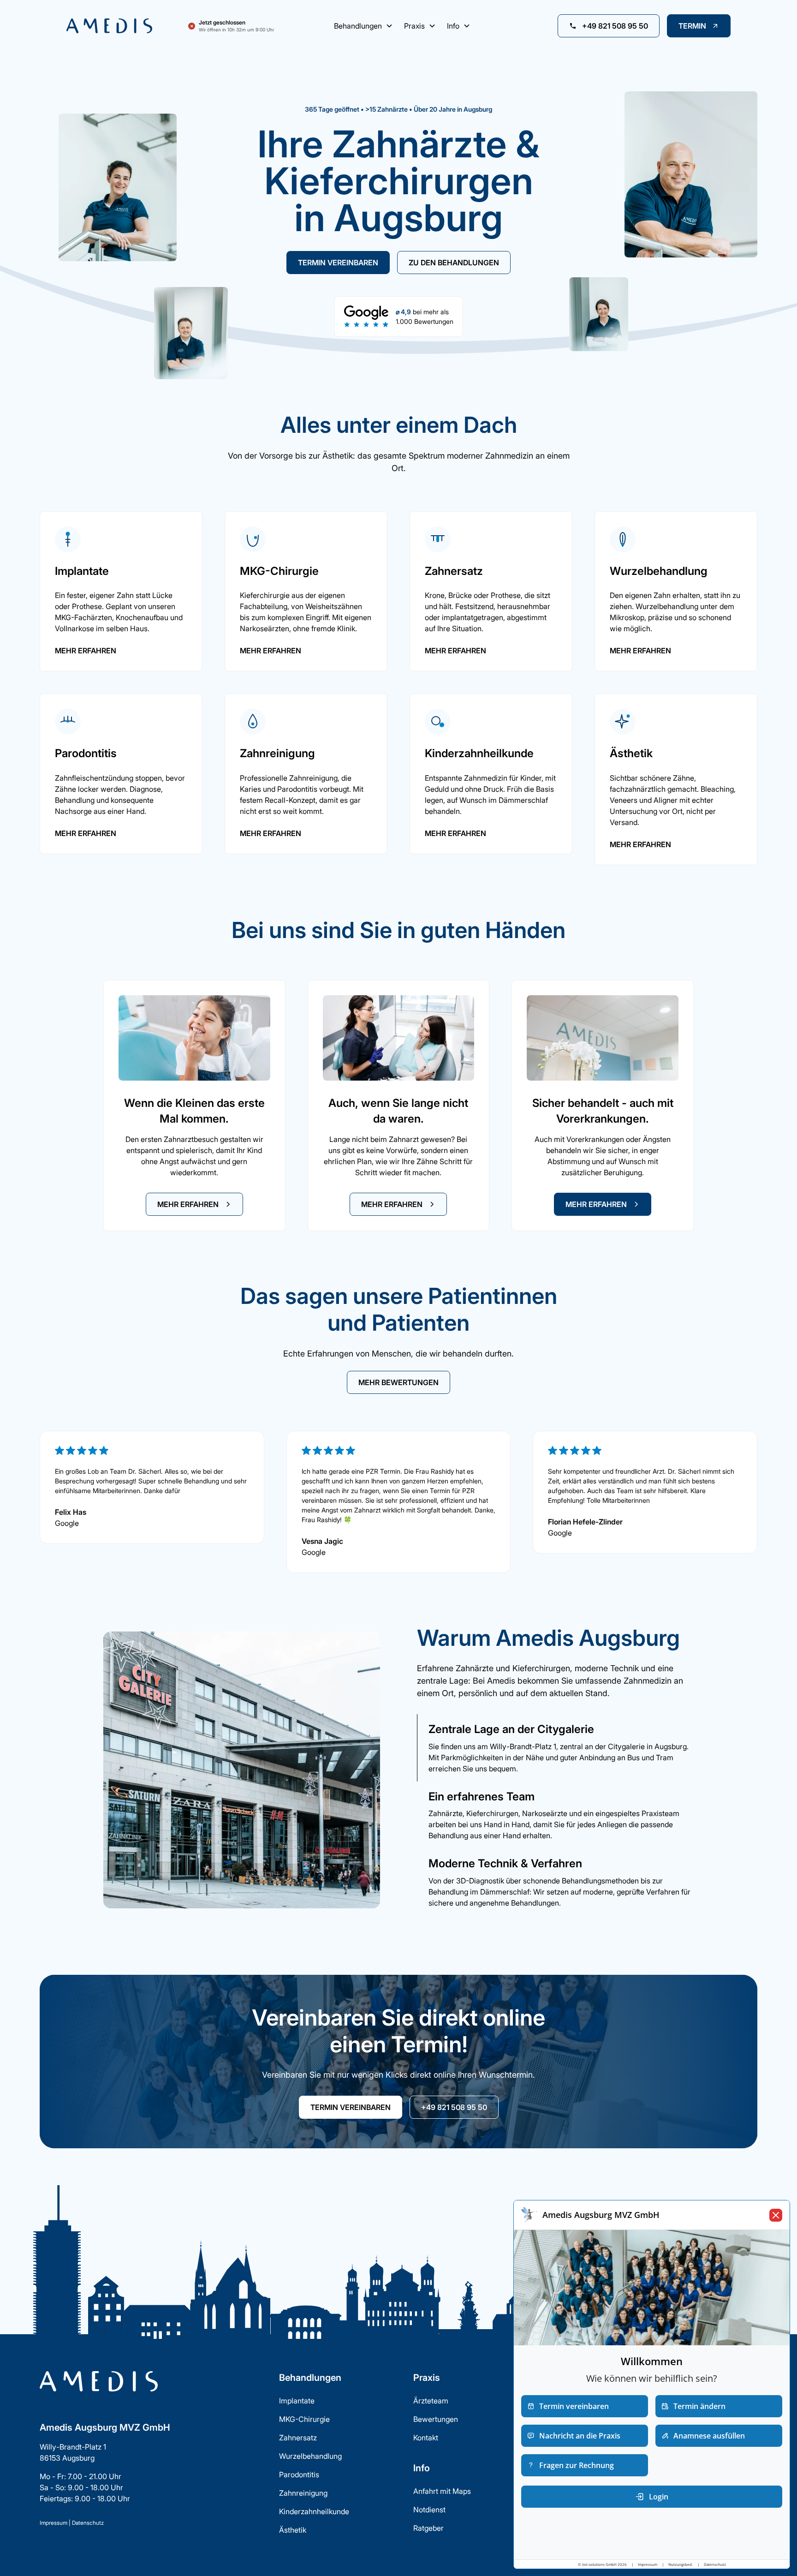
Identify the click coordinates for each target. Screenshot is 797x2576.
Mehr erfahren (86, 651)
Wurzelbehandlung (310, 2456)
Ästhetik (293, 2530)
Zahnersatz (298, 2438)
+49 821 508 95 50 (454, 2107)
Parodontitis (299, 2474)
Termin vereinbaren (338, 263)
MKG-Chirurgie (304, 2419)
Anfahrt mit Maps (442, 2491)
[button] (363, 26)
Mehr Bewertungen (398, 1382)
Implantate (297, 2401)
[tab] (555, 1748)
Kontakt (426, 2438)
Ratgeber (428, 2528)
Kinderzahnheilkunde (314, 2511)
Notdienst (429, 2510)
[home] (120, 26)
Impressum (54, 2523)
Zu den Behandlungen (454, 263)
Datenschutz (88, 2523)
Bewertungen (436, 2419)
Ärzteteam (431, 2401)
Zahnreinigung (303, 2493)
